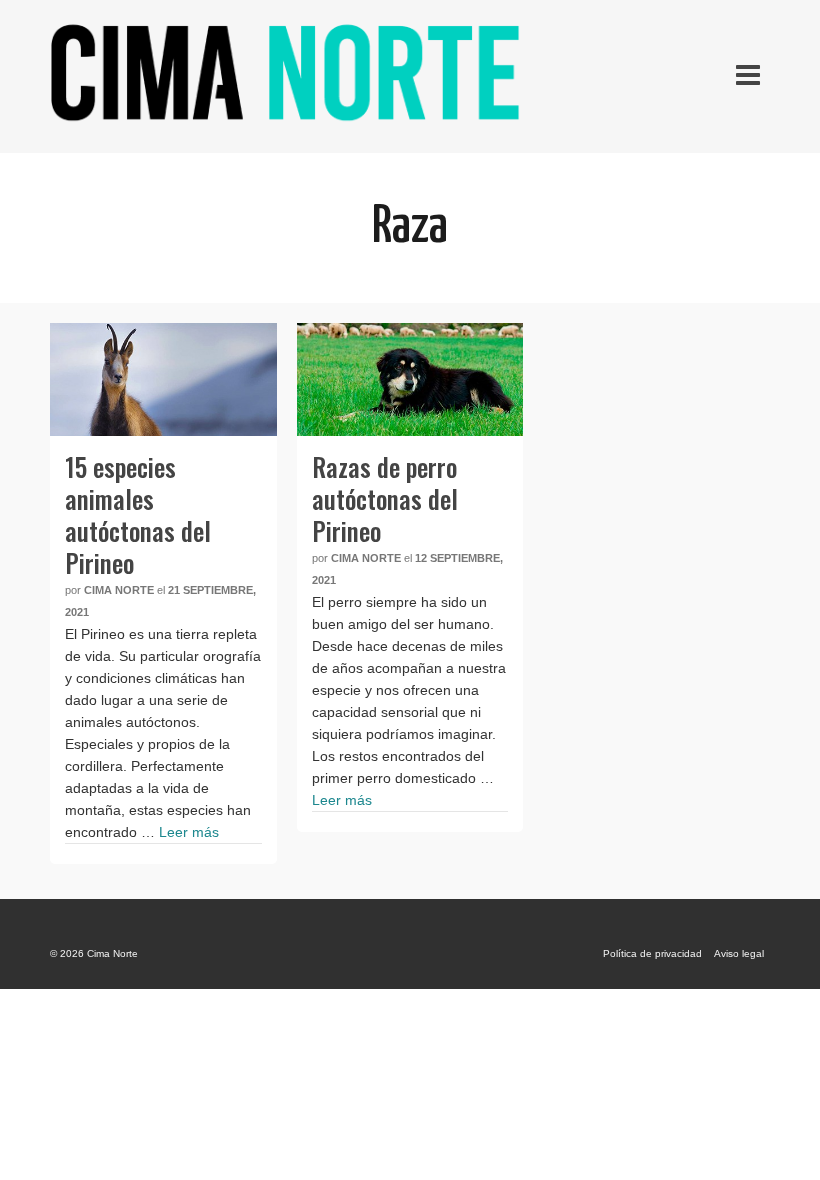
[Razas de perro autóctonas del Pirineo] (410, 379)
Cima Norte (119, 590)
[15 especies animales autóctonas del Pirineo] (163, 379)
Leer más (189, 832)
